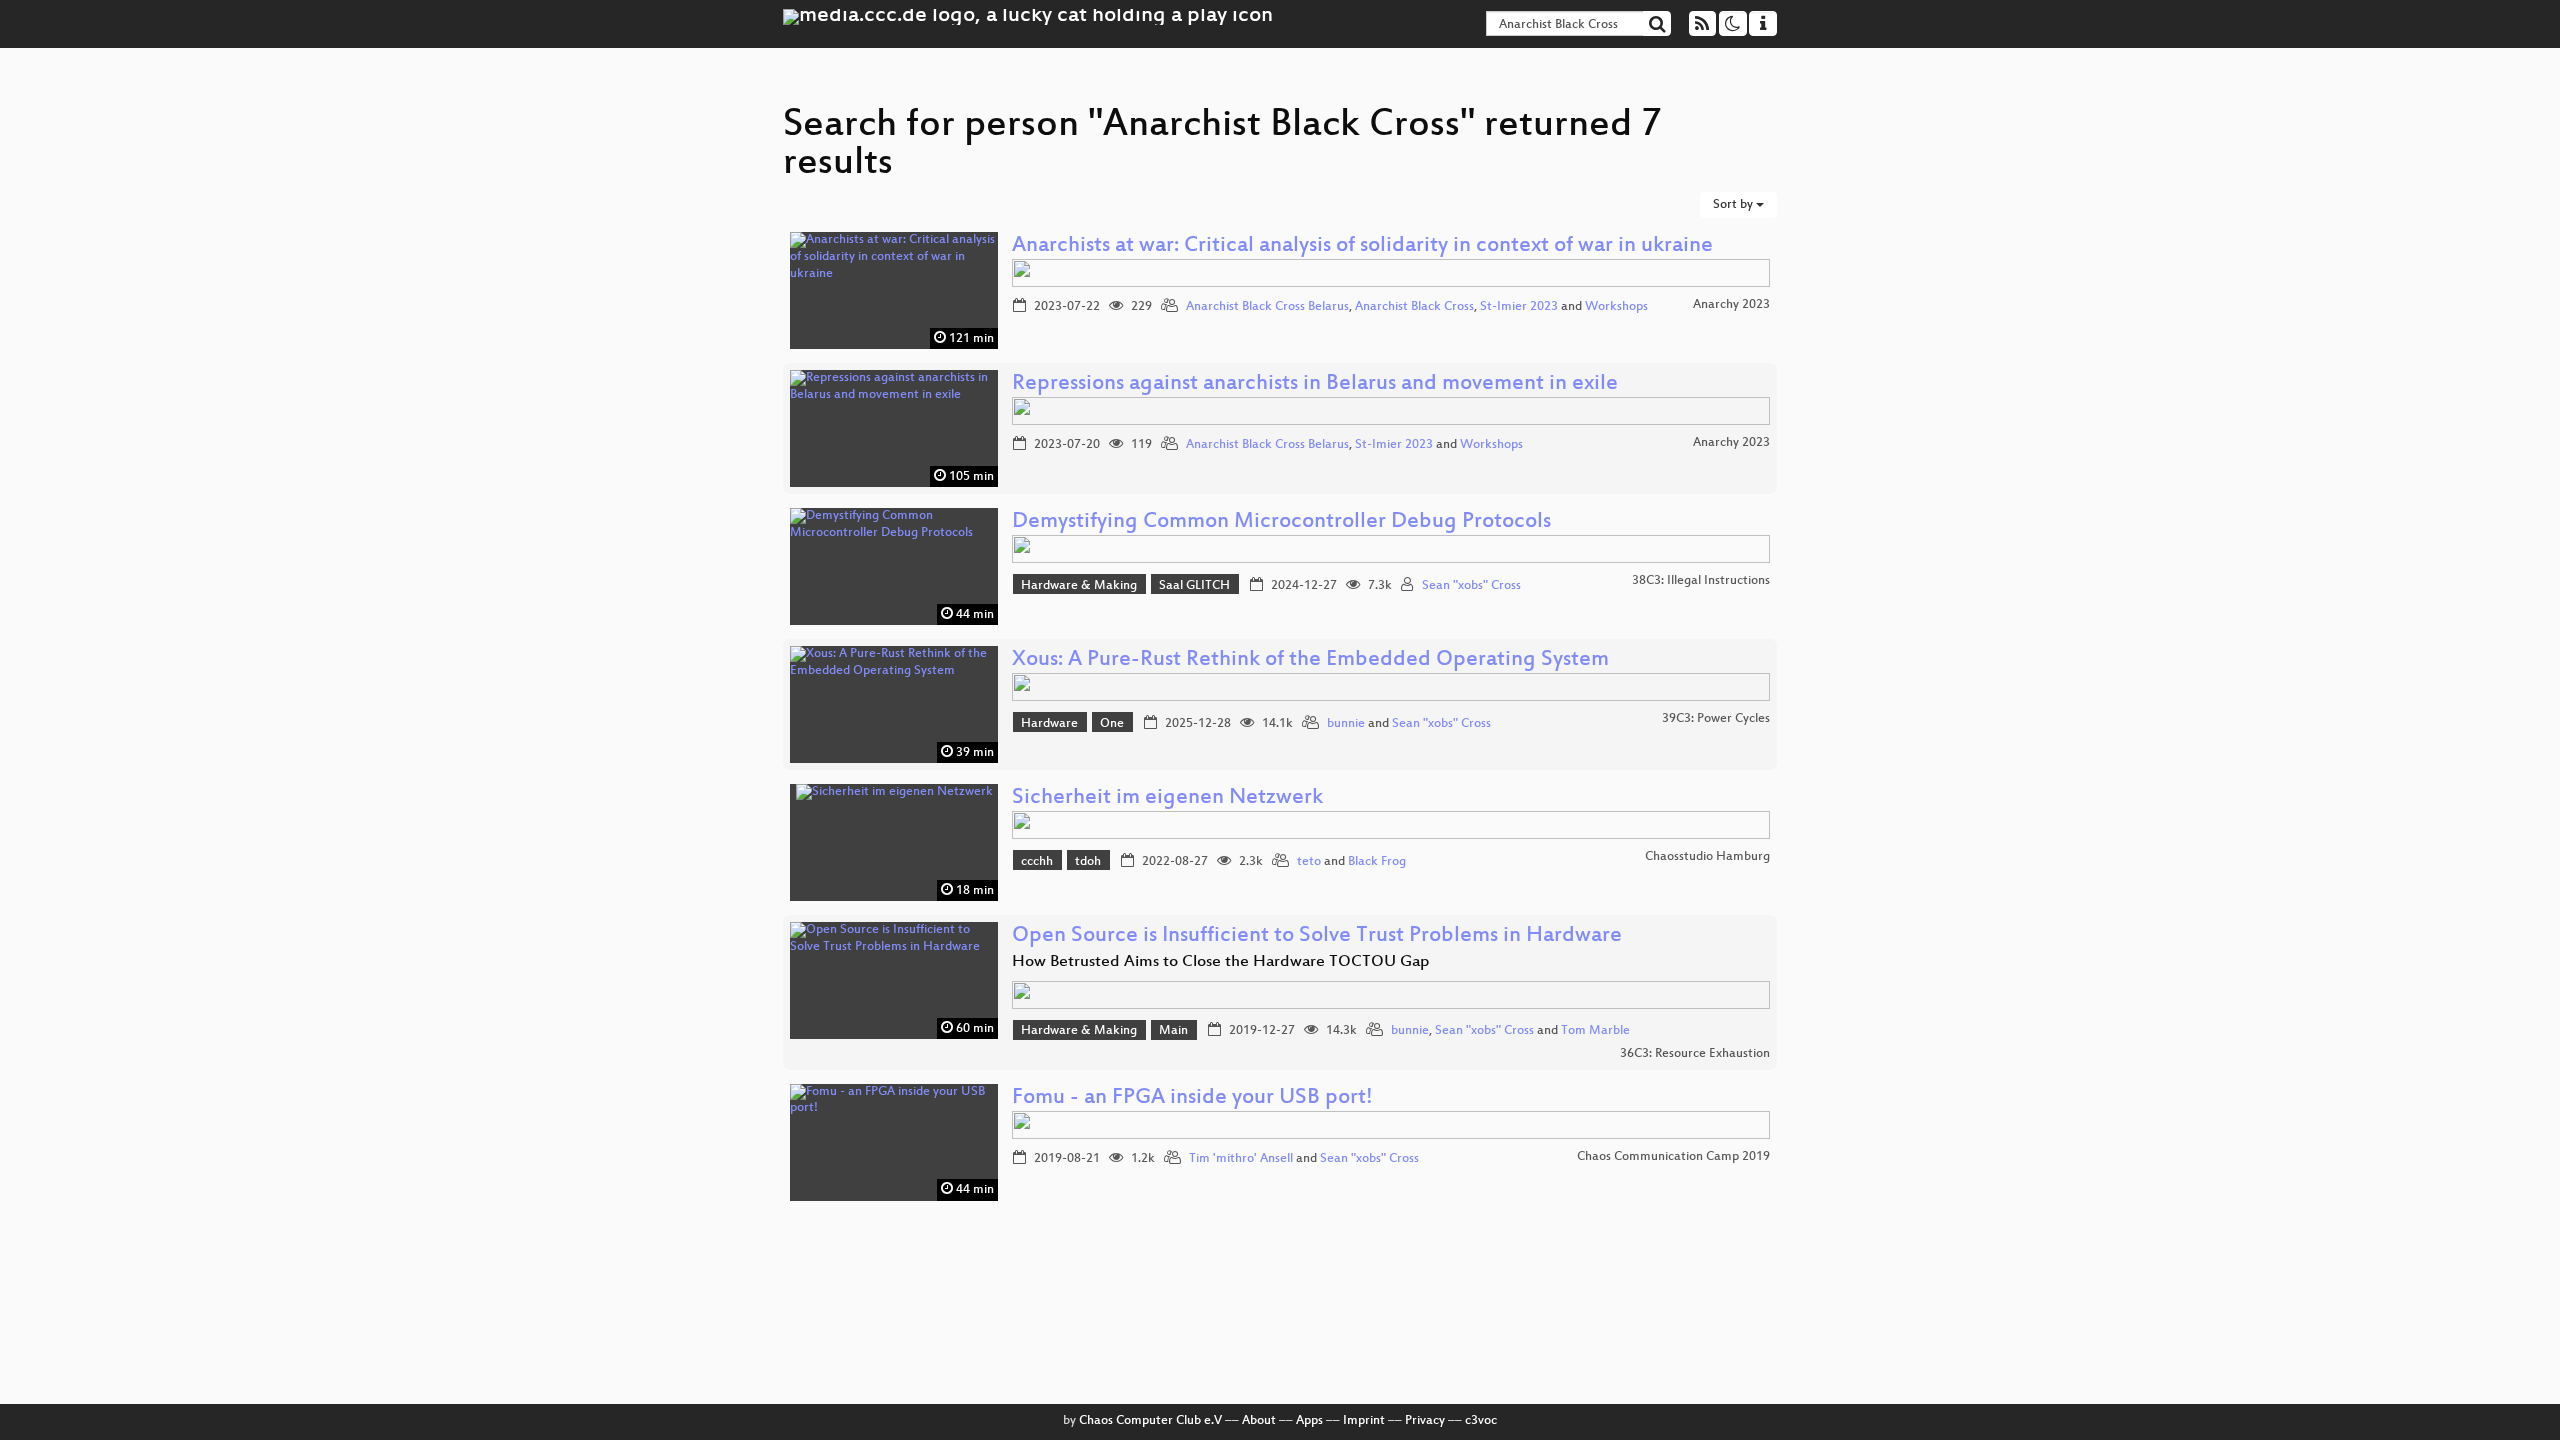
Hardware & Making (1079, 586)
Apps (1309, 1421)
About (1259, 1421)
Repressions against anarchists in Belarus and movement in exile (1315, 384)
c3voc (1481, 1421)
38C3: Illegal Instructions (1701, 581)
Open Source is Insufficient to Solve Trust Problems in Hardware (1317, 936)
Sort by (1734, 205)
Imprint (1364, 1421)
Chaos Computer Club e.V (1150, 1421)
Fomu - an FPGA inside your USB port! (1192, 1098)
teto (1309, 862)
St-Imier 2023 (1519, 307)
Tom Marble (1595, 1031)
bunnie (1346, 724)
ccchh (1037, 862)
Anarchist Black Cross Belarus (1267, 307)
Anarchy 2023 (1731, 305)
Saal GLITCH (1194, 586)
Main (1173, 1031)
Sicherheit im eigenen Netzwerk (1167, 798)
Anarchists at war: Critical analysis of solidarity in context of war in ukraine (1362, 246)
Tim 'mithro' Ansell (1241, 1159)
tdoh (1088, 862)
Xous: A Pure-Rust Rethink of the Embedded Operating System (1310, 660)
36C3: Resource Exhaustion (1695, 1054)
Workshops (1616, 307)
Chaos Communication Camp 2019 (1673, 1157)
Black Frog (1377, 862)
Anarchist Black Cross (1414, 307)
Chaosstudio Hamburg (1707, 857)
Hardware (1049, 724)
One (1112, 724)
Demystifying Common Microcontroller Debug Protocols (1281, 522)
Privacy (1425, 1421)
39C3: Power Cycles (1716, 719)
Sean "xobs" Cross (1471, 586)
